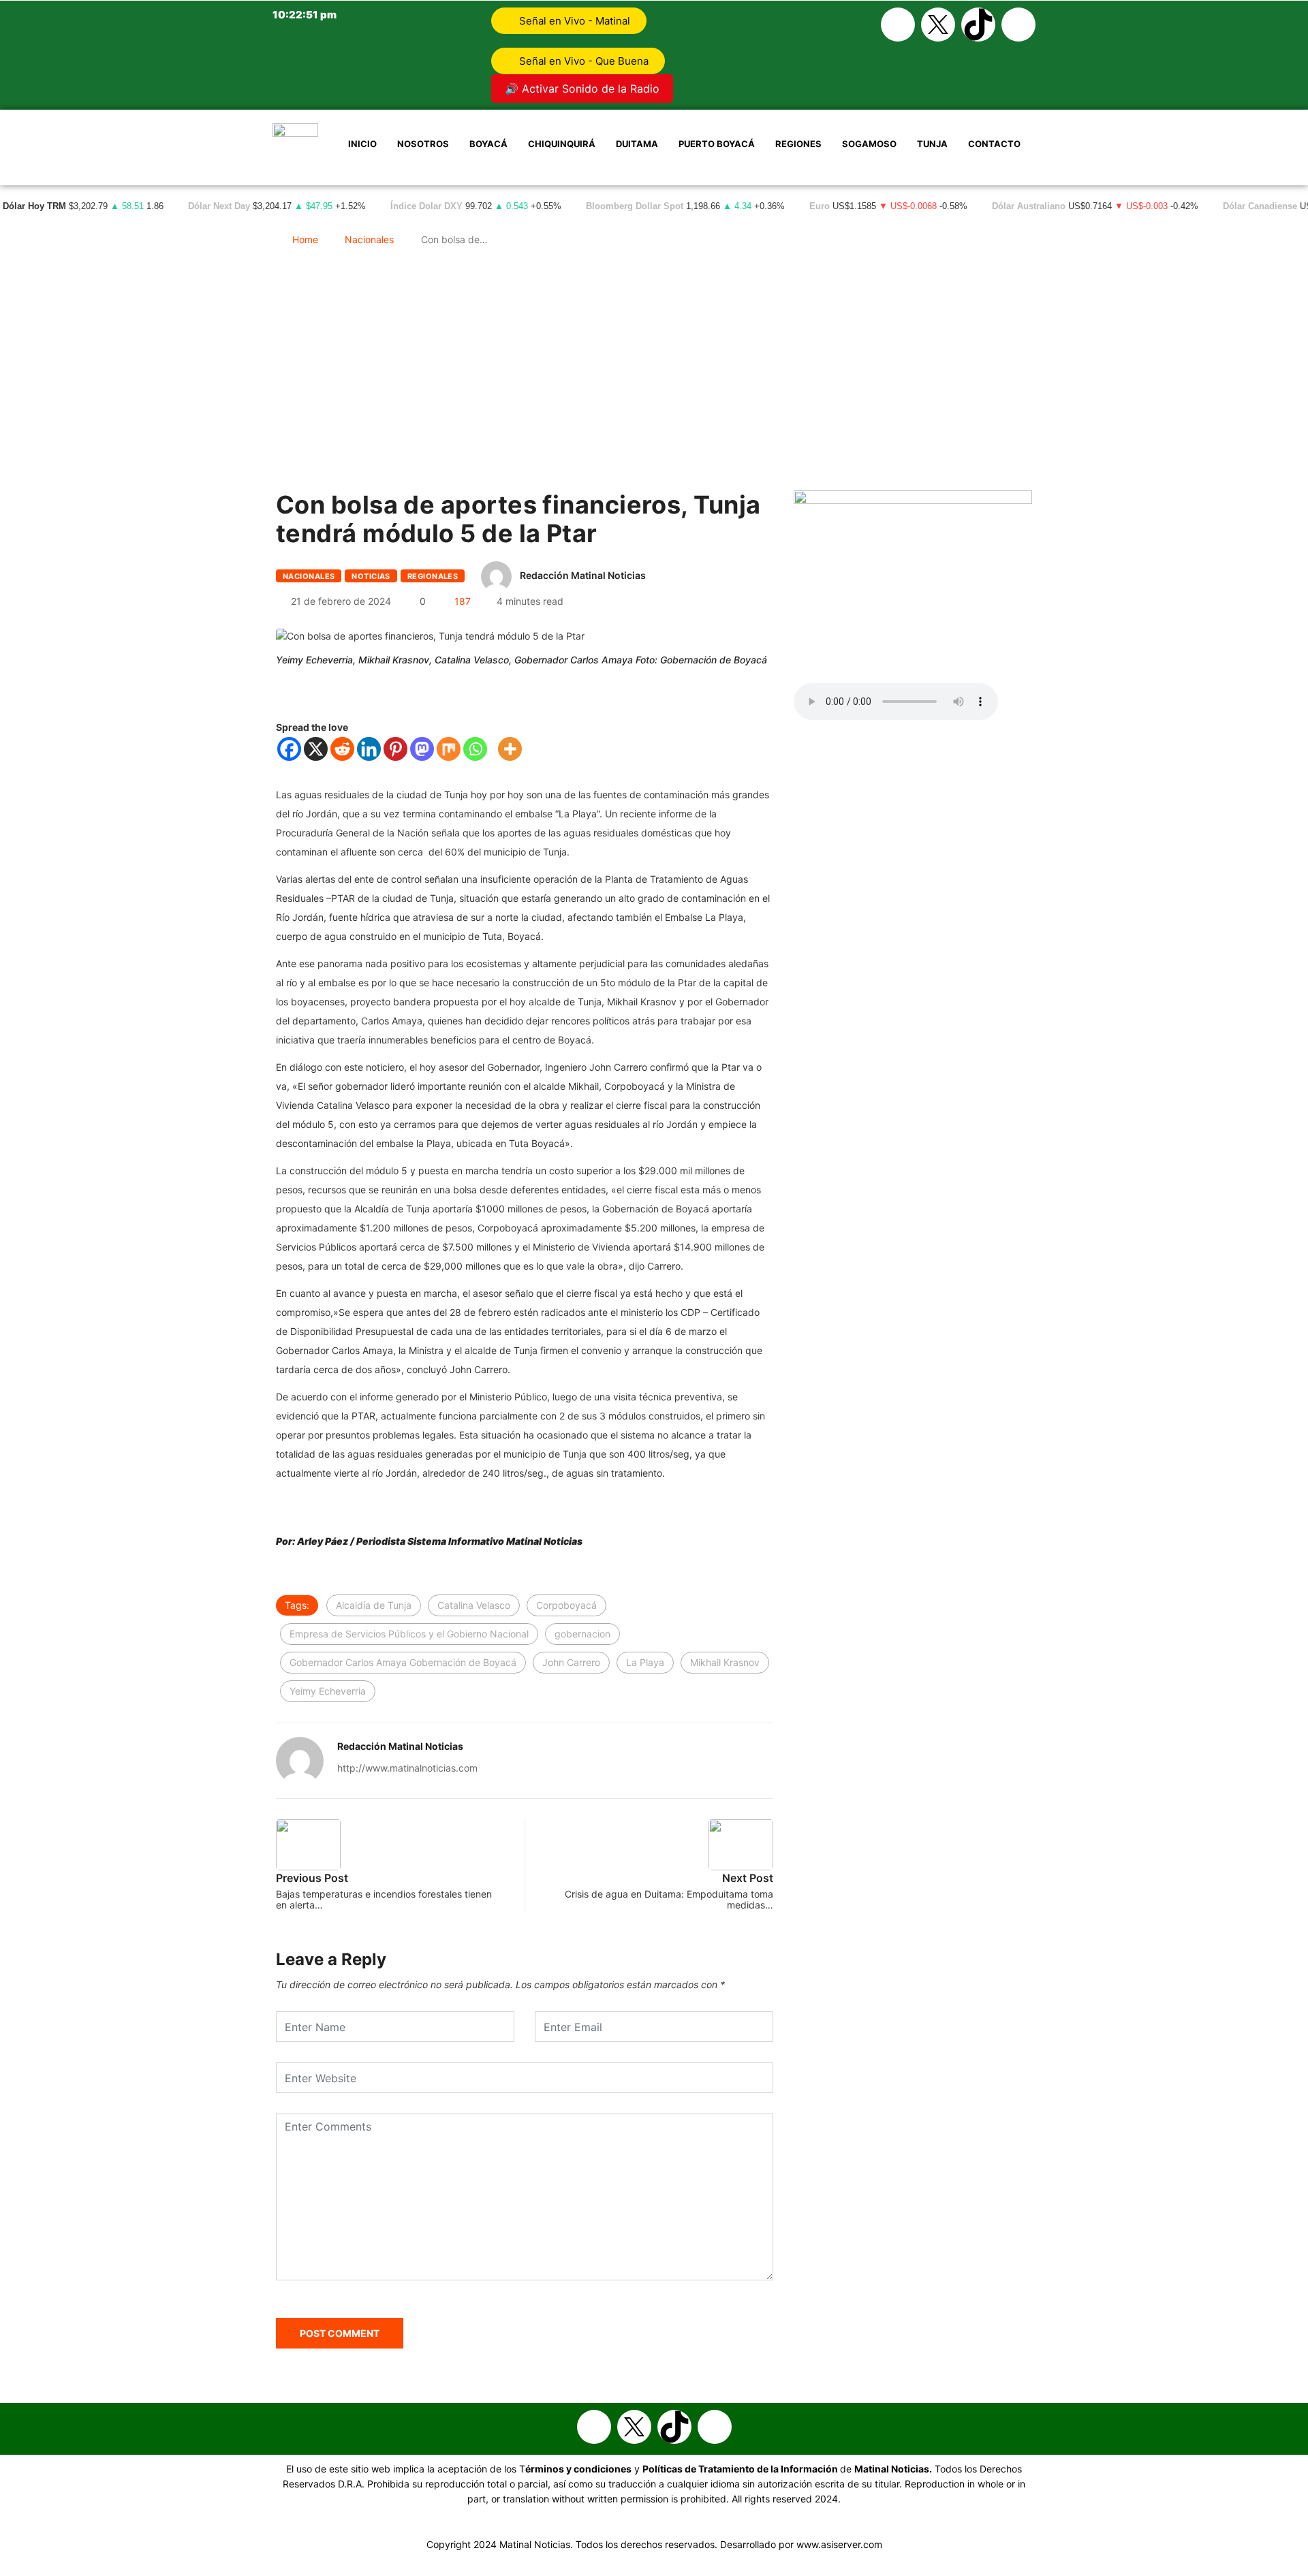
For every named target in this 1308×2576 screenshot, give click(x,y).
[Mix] (449, 749)
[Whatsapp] (1018, 25)
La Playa (645, 1662)
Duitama (637, 144)
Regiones (798, 144)
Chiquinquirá (562, 144)
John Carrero (571, 1662)
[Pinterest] (395, 749)
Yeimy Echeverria (328, 1691)
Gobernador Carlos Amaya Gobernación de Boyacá (403, 1662)
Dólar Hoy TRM (34, 206)
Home (305, 239)
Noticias (371, 576)
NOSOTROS (423, 144)
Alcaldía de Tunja (374, 1605)
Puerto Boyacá (717, 144)
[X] (316, 749)
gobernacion (582, 1634)
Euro (820, 206)
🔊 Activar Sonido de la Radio (582, 89)
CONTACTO (994, 144)
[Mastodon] (422, 749)
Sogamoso (869, 144)
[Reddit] (342, 749)
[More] (510, 749)
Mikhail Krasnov (725, 1662)
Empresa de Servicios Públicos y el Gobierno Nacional (409, 1634)
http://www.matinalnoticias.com (407, 1768)
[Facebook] (898, 25)
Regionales (433, 576)
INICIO (362, 144)
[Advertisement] (654, 375)
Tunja (932, 144)
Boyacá (488, 144)
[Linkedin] (369, 749)
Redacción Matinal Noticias (583, 575)
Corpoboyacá (566, 1605)
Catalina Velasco (474, 1605)
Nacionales (369, 239)
